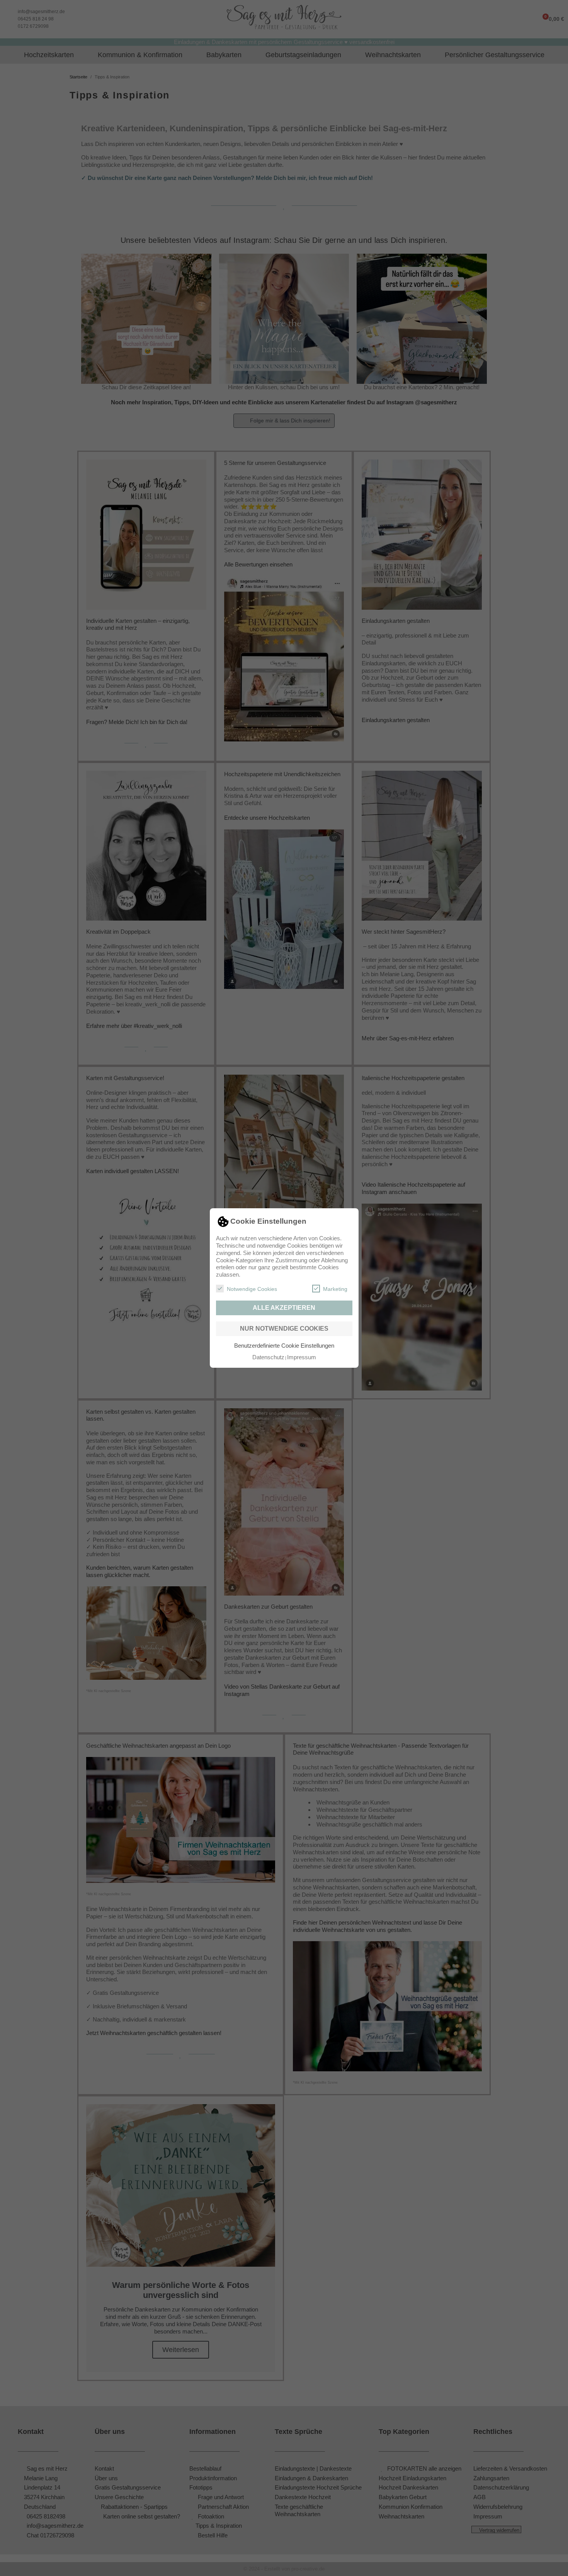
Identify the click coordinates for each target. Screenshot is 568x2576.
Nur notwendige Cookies (284, 1329)
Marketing (335, 1289)
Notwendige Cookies (252, 1289)
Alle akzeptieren (284, 1308)
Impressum (302, 1357)
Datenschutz (268, 1357)
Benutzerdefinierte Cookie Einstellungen (284, 1346)
